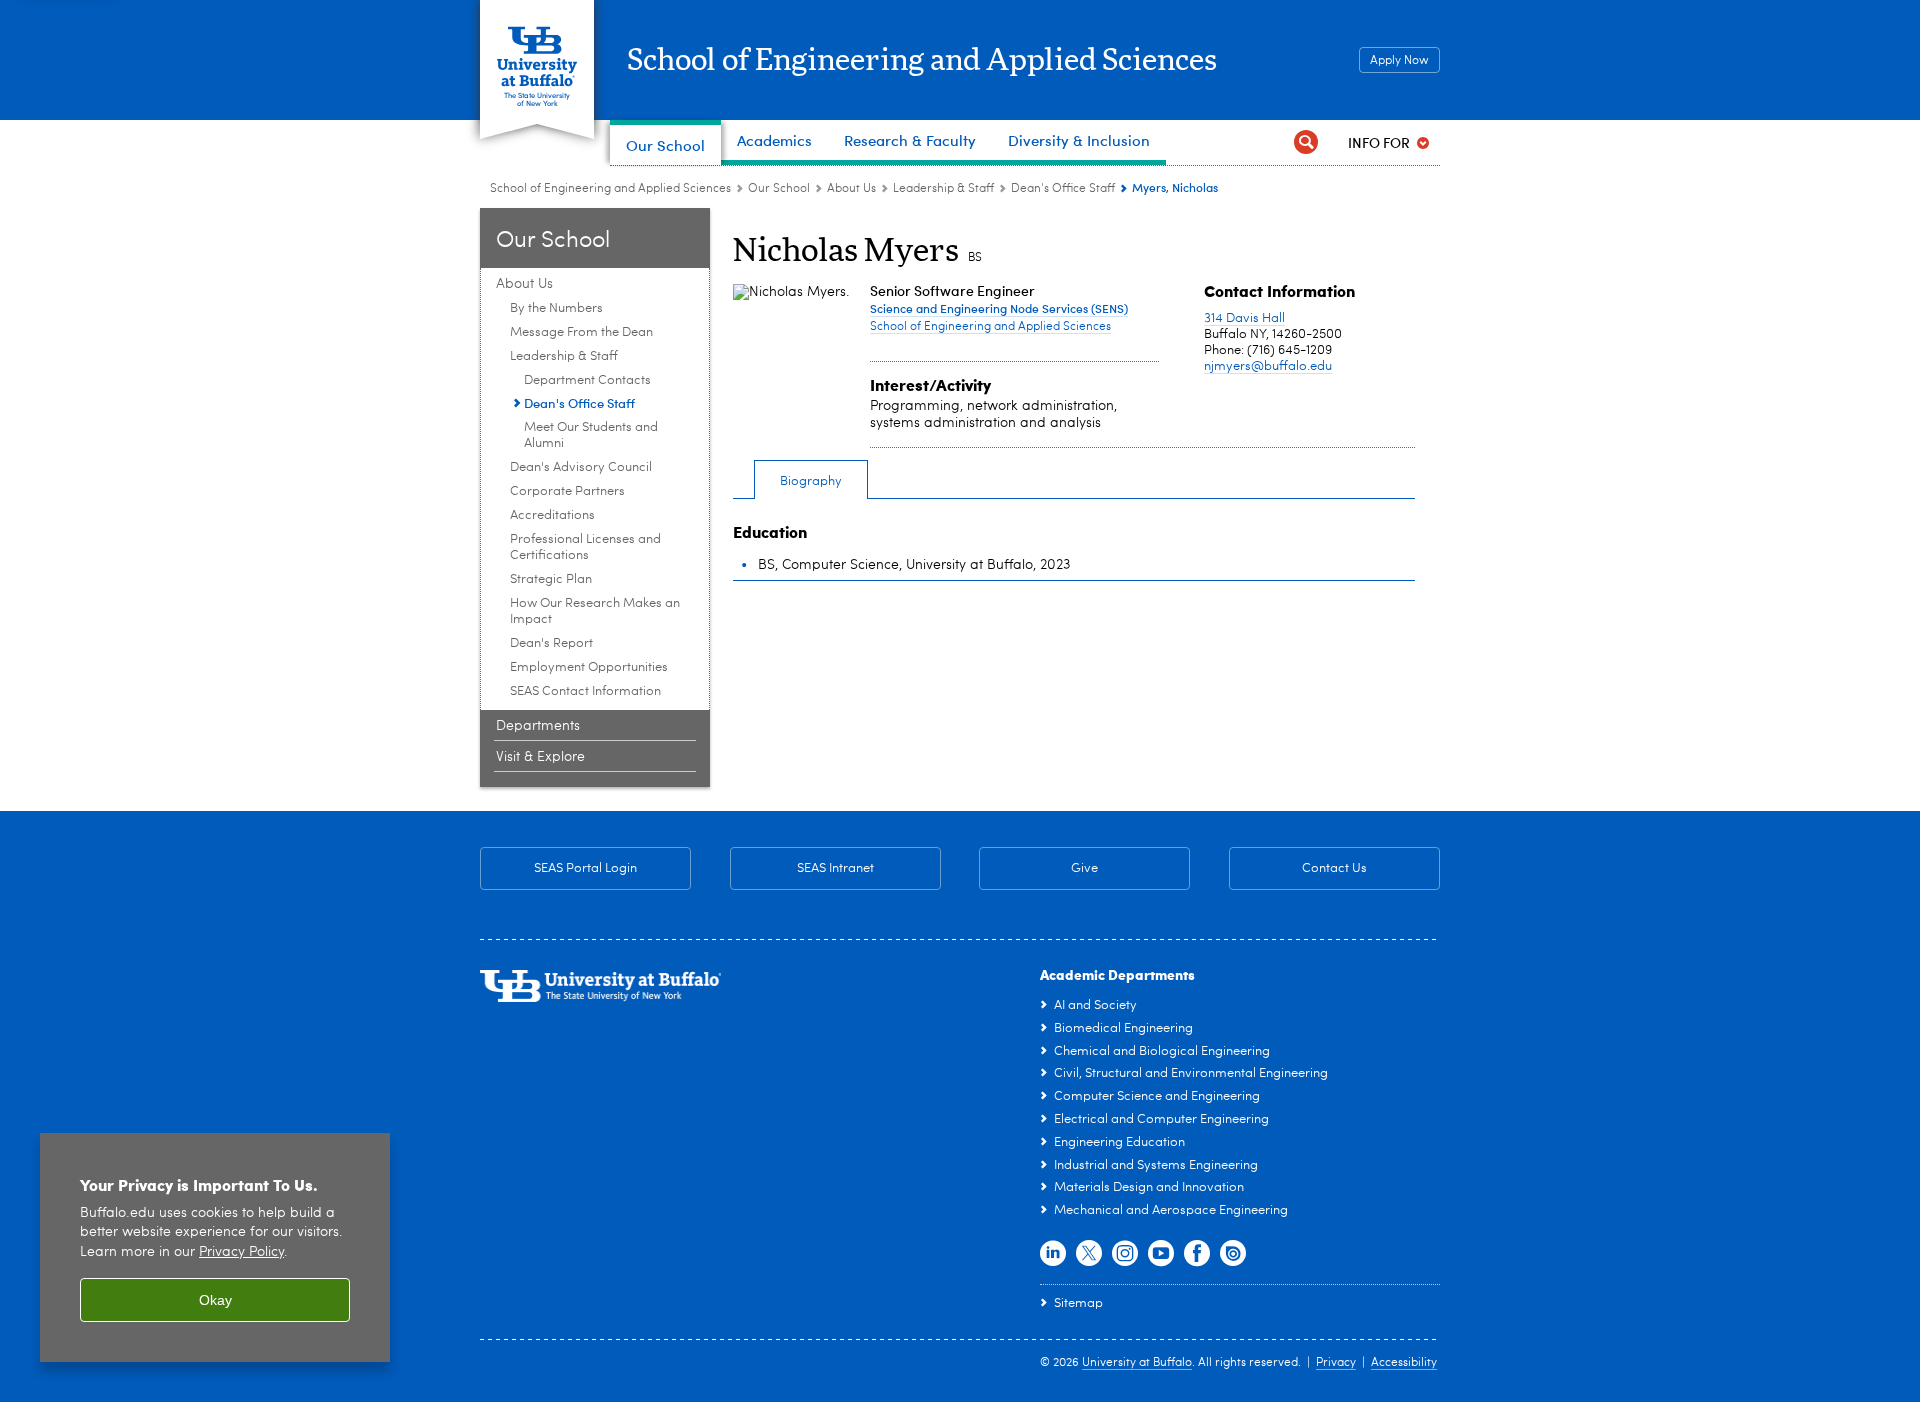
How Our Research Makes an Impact (595, 611)
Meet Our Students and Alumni (591, 435)
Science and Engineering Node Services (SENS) (999, 308)
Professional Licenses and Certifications (585, 547)
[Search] (1306, 142)
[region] (215, 1247)
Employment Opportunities (589, 667)
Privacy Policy (241, 1252)
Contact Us (1298, 868)
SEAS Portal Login (585, 868)
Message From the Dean (581, 332)
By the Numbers (556, 308)
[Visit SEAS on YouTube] (1161, 1254)
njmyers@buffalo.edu (1268, 366)
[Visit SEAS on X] (1089, 1254)
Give (1084, 868)
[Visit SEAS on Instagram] (1125, 1254)
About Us (851, 189)
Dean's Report (551, 643)
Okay (215, 1300)
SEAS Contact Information (585, 691)
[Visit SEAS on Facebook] (1197, 1254)
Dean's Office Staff (1063, 189)
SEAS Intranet (802, 868)
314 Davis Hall (1244, 318)
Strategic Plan (551, 579)
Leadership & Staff (943, 189)
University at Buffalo (1137, 1363)
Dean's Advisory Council (581, 467)
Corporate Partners (567, 491)
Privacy (1336, 1363)
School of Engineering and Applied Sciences (922, 61)
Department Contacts (587, 380)
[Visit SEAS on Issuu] (1233, 1254)
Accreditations (552, 515)
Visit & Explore (540, 757)
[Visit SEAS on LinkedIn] (1053, 1254)
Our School (779, 189)
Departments (538, 726)
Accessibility (1404, 1363)
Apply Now (1399, 61)
